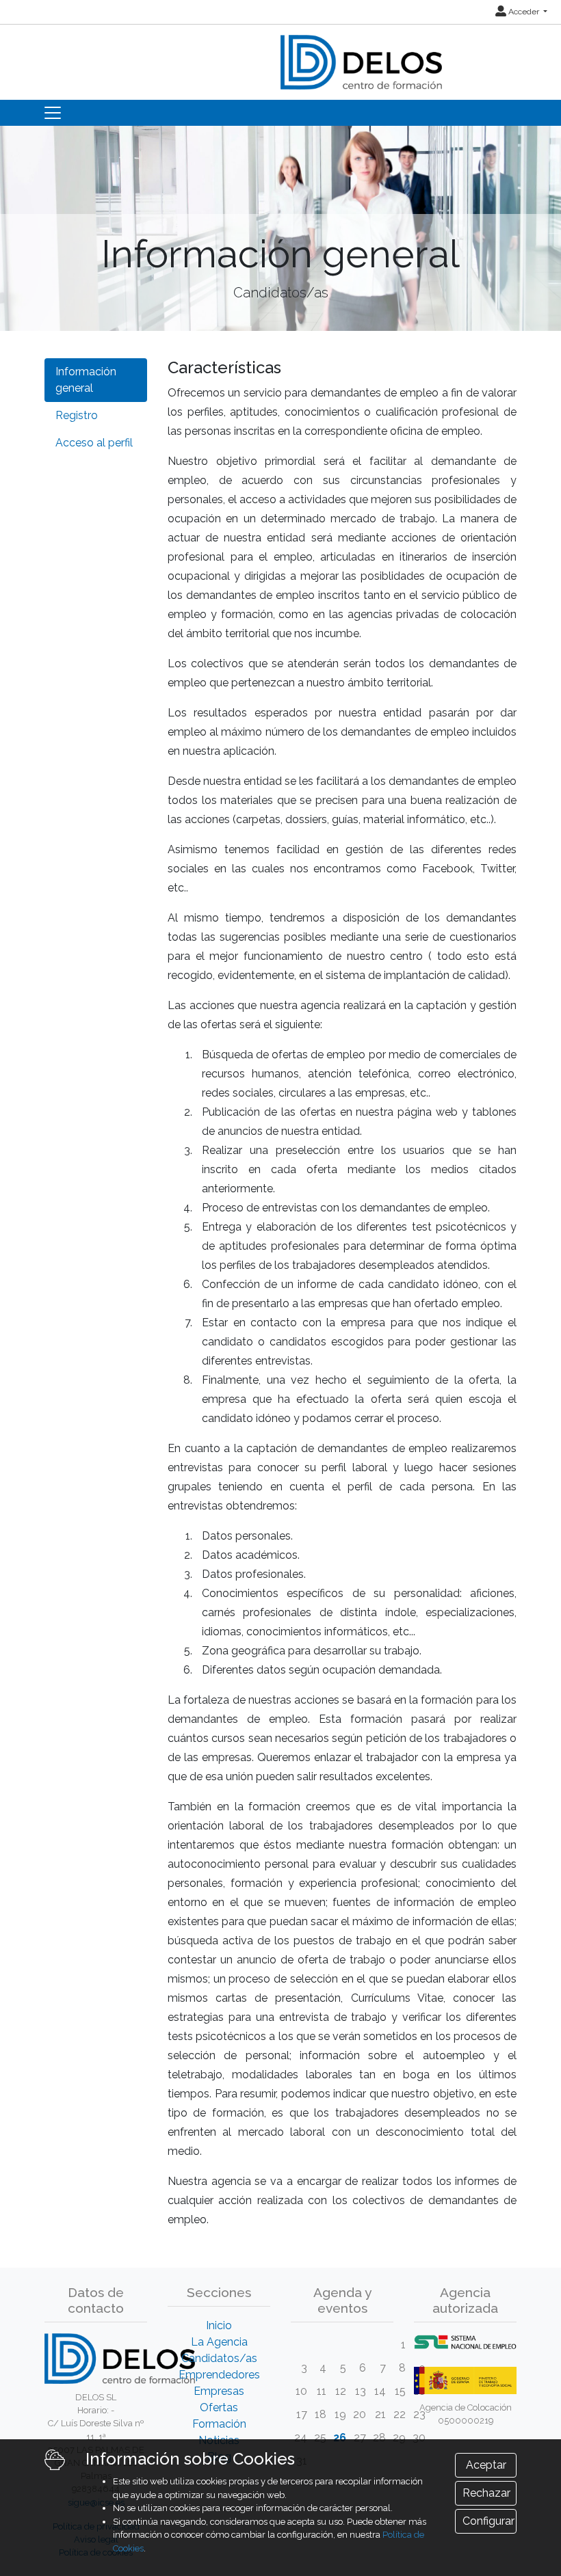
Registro (77, 415)
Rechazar (486, 2493)
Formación (219, 2424)
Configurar (488, 2521)
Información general (86, 380)
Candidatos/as (219, 2358)
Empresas (219, 2391)
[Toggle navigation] (53, 113)
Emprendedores (219, 2375)
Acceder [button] (524, 12)
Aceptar (486, 2465)
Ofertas (219, 2407)
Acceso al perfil (94, 443)
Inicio (219, 2325)
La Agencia (219, 2342)
